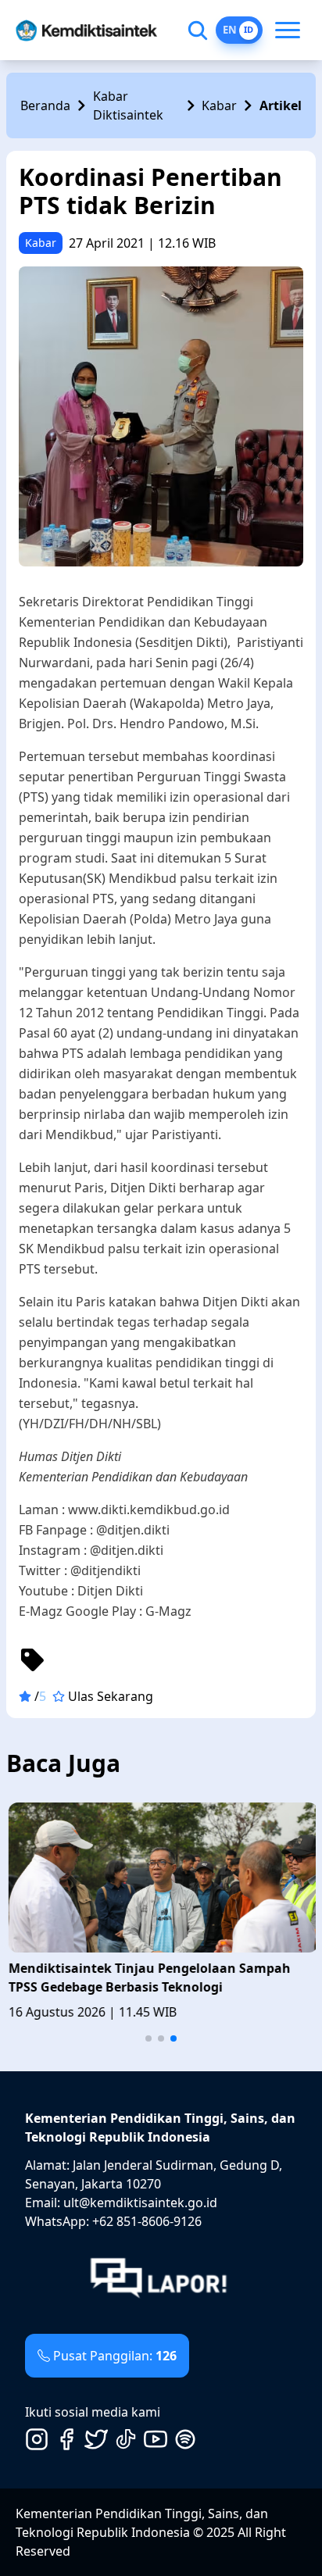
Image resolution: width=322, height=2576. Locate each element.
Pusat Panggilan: (115, 2356)
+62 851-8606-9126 (147, 2221)
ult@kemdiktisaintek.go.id (140, 2203)
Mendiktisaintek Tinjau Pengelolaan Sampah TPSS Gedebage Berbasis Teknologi (147, 1978)
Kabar (219, 105)
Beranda (45, 105)
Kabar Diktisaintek (128, 105)
